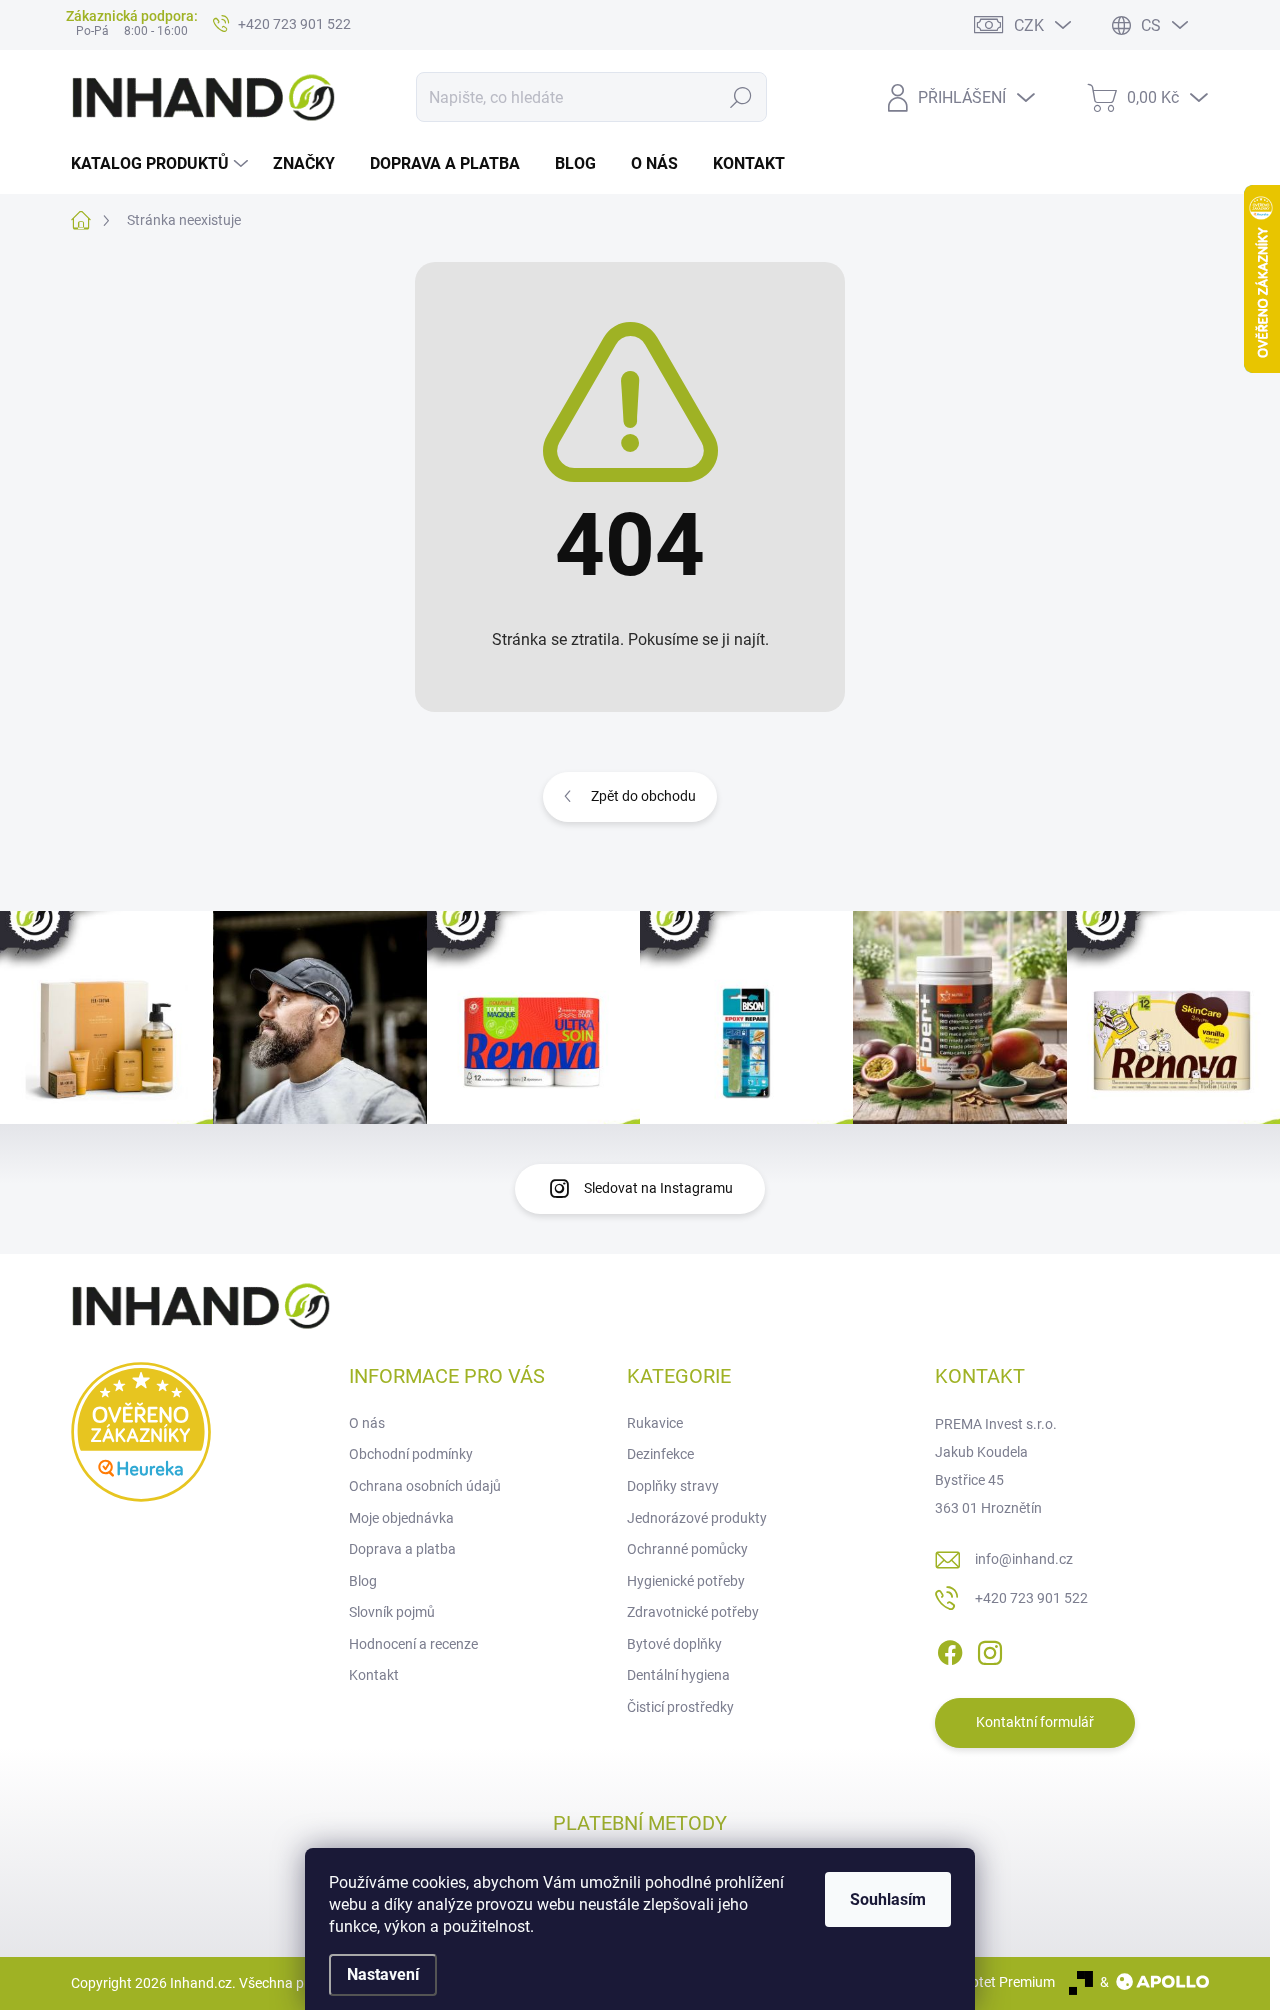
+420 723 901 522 (1031, 1598)
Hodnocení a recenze (413, 1644)
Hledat (741, 97)
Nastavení (383, 1974)
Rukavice (655, 1423)
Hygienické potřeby (686, 1581)
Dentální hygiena (678, 1675)
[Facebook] (950, 1649)
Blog (363, 1581)
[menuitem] (162, 164)
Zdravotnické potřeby (693, 1612)
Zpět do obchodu (643, 796)
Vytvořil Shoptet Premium (976, 1982)
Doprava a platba (402, 1549)
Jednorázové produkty (697, 1518)
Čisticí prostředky (680, 1707)
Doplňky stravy (673, 1486)
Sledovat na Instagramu (658, 1188)
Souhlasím (888, 1899)
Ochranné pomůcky (687, 1549)
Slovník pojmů (392, 1612)
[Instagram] (990, 1649)
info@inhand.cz (1024, 1559)
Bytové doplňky (674, 1644)
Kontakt (374, 1675)
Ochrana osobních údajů (425, 1486)
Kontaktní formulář (1035, 1722)
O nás (367, 1423)
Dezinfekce (660, 1454)
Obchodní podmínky (411, 1454)
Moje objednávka (401, 1518)
